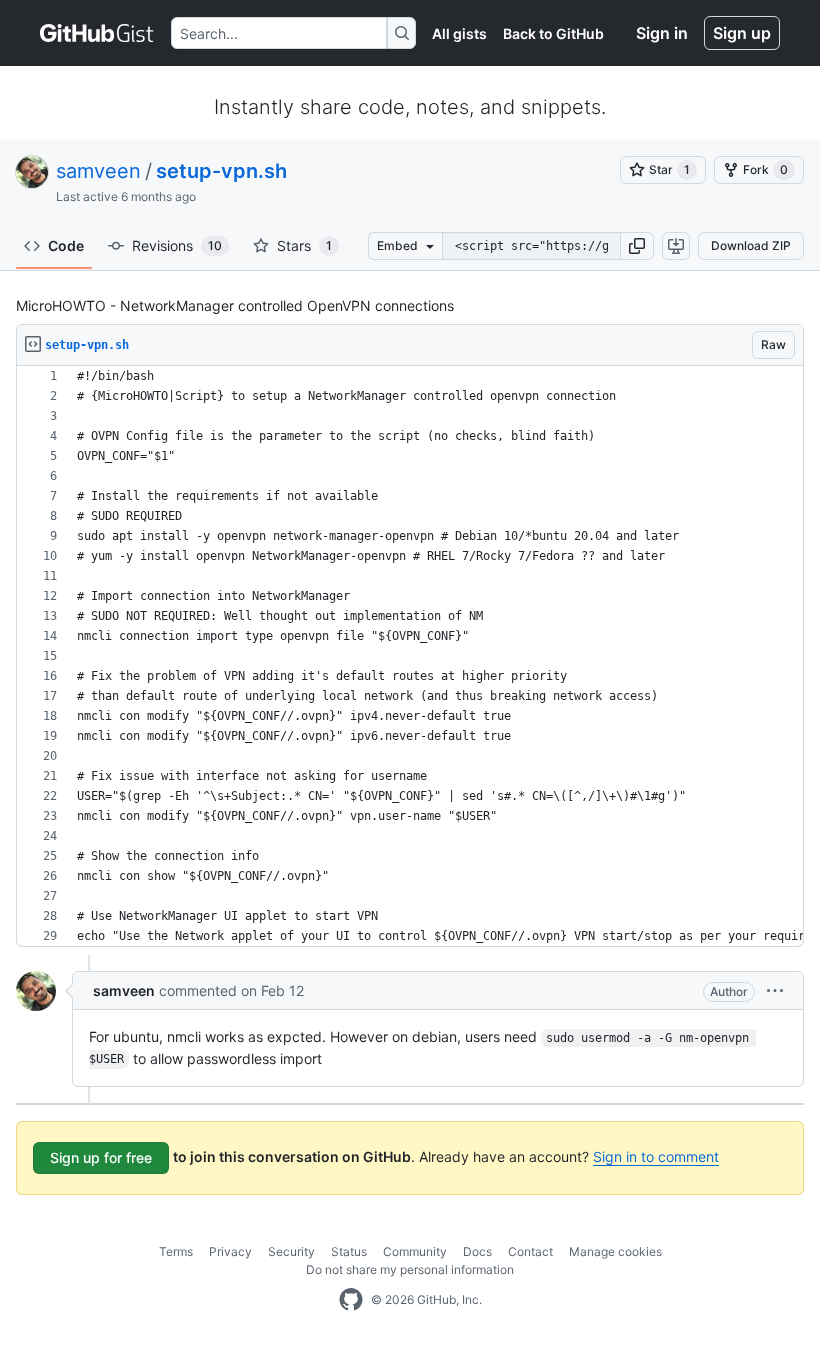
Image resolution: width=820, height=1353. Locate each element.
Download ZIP (751, 245)
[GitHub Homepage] (351, 1300)
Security (291, 1251)
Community (415, 1251)
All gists (459, 33)
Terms (176, 1251)
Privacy (230, 1251)
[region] (410, 656)
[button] (637, 246)
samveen (98, 171)
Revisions (177, 245)
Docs (477, 1251)
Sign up (742, 33)
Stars (304, 245)
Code (66, 245)
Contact (530, 1251)
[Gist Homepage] (97, 33)
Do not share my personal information (410, 1269)
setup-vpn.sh (221, 171)
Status (349, 1251)
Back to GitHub (553, 33)
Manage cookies (615, 1251)
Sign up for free (101, 1157)
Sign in (662, 33)
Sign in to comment (656, 1156)
